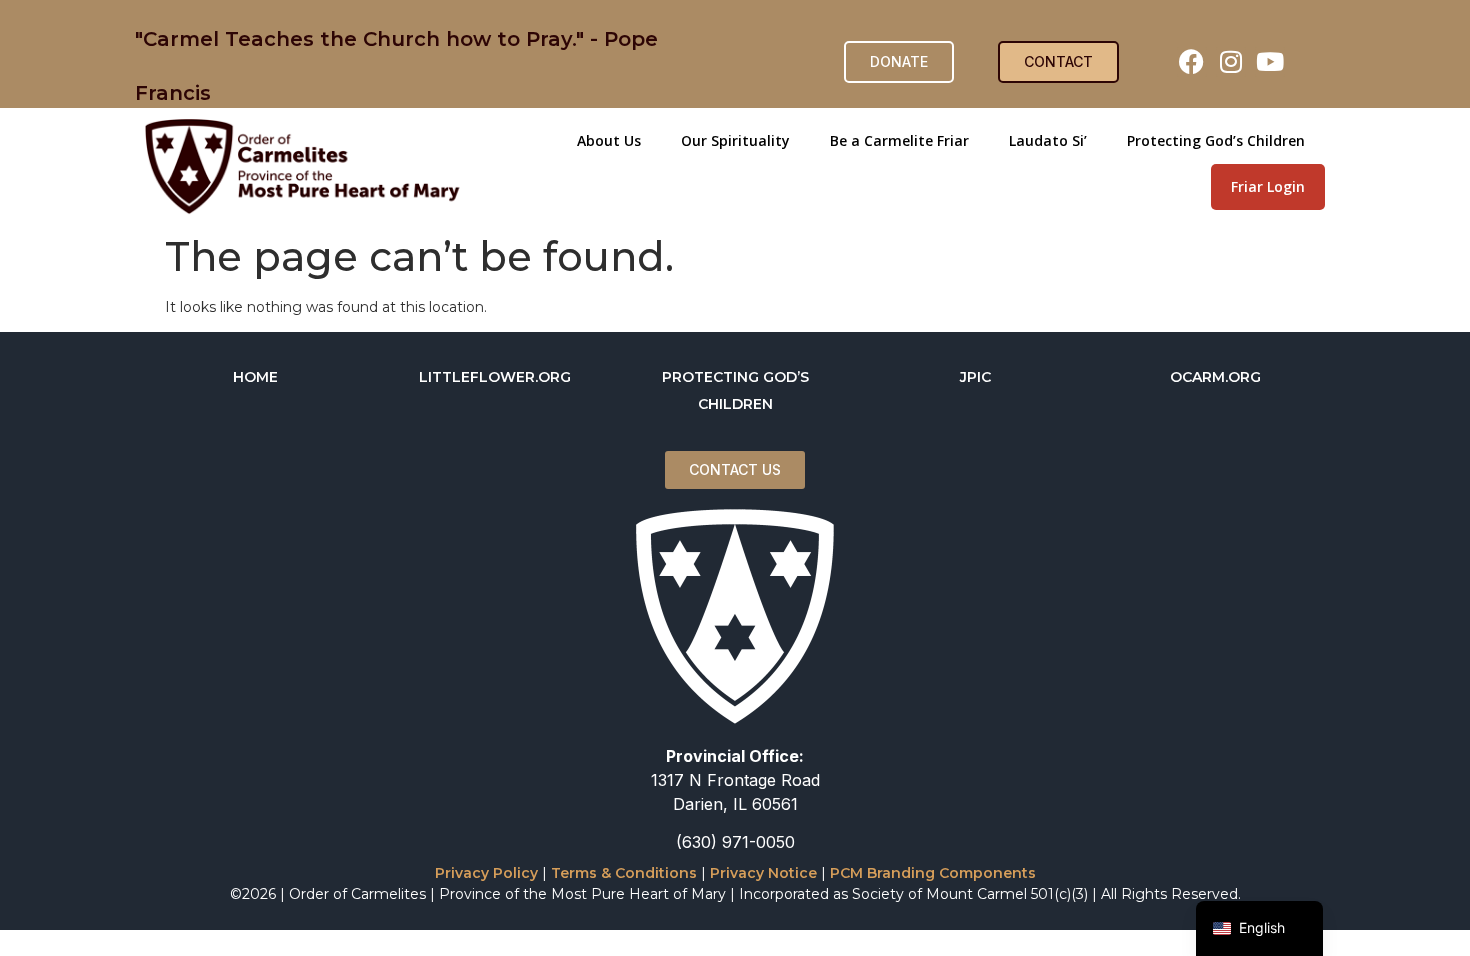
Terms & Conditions (624, 873)
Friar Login (1268, 186)
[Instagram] (1231, 62)
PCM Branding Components (933, 873)
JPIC (975, 377)
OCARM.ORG (1215, 377)
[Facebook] (1192, 62)
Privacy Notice (763, 873)
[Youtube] (1270, 62)
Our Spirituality (735, 140)
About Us (609, 140)
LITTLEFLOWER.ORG (495, 377)
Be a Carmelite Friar (899, 140)
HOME (255, 377)
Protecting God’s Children (1216, 140)
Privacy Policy (486, 873)
